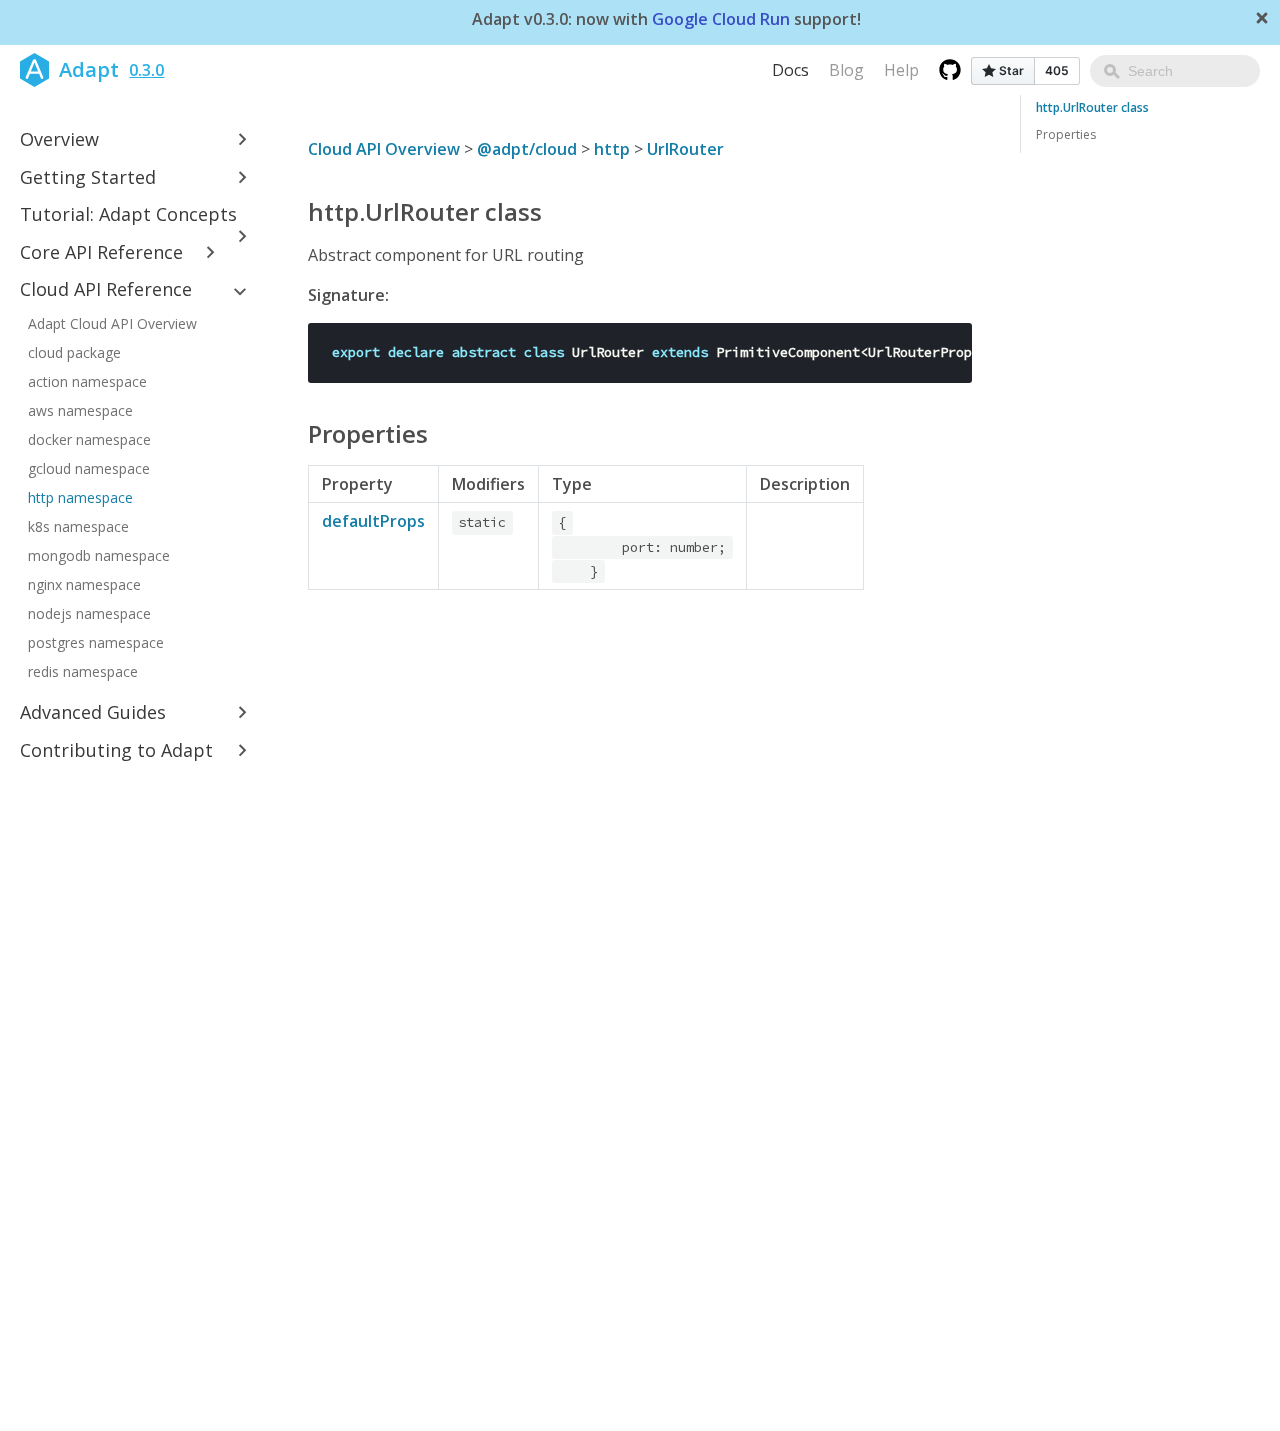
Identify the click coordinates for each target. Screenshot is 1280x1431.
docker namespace (89, 439)
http (612, 149)
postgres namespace (96, 642)
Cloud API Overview (384, 149)
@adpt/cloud (527, 149)
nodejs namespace (89, 613)
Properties (1066, 134)
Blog (846, 70)
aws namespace (80, 410)
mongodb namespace (99, 555)
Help (901, 70)
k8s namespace (78, 526)
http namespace (80, 497)
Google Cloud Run (721, 20)
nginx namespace (84, 584)
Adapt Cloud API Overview (112, 323)
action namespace (87, 381)
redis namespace (83, 671)
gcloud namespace (89, 468)
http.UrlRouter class (1092, 107)
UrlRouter (685, 149)
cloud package (74, 352)
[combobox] (1175, 71)
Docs (790, 70)
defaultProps (373, 521)
